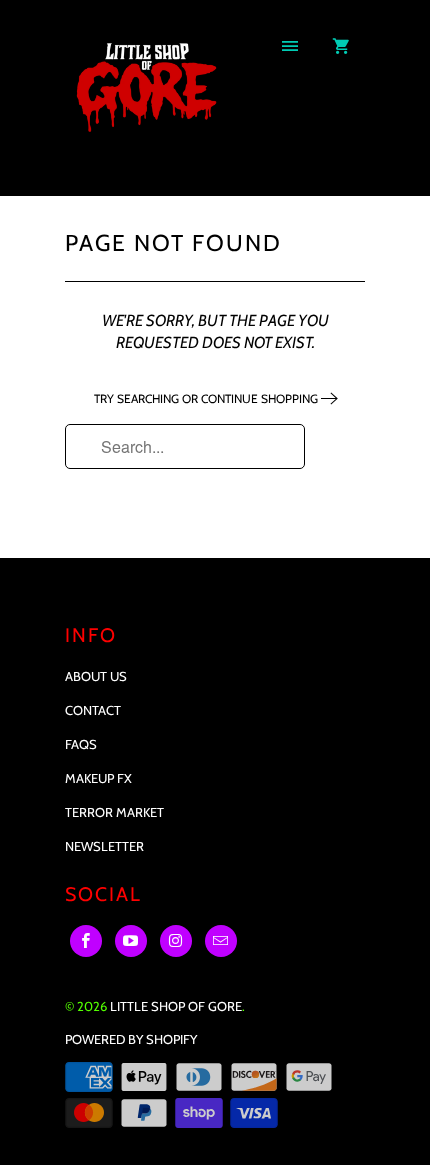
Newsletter (104, 846)
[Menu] (290, 47)
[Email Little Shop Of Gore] (221, 941)
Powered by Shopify (131, 1039)
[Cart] (341, 47)
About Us (96, 676)
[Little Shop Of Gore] (145, 105)
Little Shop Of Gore (176, 1006)
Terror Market (114, 812)
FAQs (81, 744)
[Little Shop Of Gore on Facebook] (86, 941)
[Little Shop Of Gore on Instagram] (176, 941)
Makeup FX (98, 778)
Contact (93, 710)
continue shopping (261, 398)
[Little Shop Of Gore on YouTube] (131, 941)
